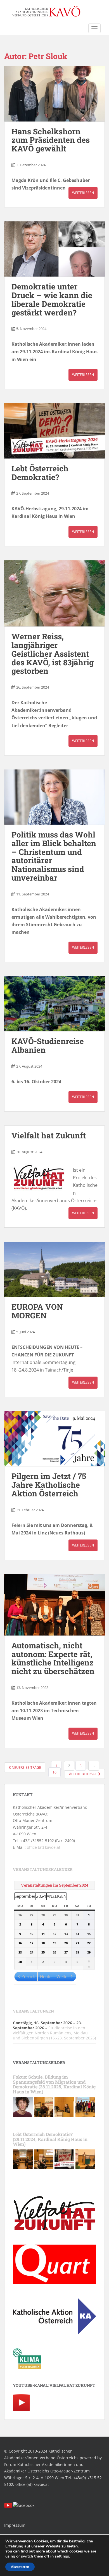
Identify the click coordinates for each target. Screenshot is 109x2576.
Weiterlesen (83, 193)
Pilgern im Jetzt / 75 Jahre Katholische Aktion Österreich (49, 1485)
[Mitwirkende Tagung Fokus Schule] (85, 2106)
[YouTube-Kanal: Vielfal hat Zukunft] (21, 2402)
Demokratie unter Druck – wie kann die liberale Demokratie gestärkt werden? (52, 299)
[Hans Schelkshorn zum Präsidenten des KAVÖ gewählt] (54, 94)
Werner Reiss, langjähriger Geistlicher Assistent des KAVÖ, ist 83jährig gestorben (53, 654)
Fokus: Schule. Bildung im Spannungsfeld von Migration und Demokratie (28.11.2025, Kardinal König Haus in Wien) (54, 2084)
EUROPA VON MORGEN (37, 1311)
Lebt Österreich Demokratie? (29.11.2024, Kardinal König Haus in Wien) (50, 2139)
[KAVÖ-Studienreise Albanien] (54, 1004)
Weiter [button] (63, 1976)
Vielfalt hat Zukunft (49, 1135)
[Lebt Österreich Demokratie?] (54, 431)
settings (62, 2556)
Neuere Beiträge (26, 1767)
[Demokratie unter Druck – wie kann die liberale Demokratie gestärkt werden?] (54, 249)
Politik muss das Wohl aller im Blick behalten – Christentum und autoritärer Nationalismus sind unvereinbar (54, 856)
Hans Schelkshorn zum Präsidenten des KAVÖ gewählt (51, 140)
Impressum (15, 2525)
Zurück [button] (28, 1976)
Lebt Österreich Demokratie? (40, 473)
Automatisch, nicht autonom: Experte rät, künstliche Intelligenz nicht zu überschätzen (53, 1658)
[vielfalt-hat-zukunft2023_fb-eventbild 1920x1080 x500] (64, 2159)
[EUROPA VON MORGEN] (54, 1269)
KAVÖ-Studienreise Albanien (48, 1045)
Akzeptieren (20, 2567)
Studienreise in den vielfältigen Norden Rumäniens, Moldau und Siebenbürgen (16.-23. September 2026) (54, 2033)
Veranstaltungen (33, 2011)
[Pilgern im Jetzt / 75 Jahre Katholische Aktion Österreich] (54, 1439)
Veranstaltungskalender (43, 1869)
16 (54, 1772)
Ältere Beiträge (84, 1774)
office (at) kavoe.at (44, 1847)
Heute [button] (46, 1976)
